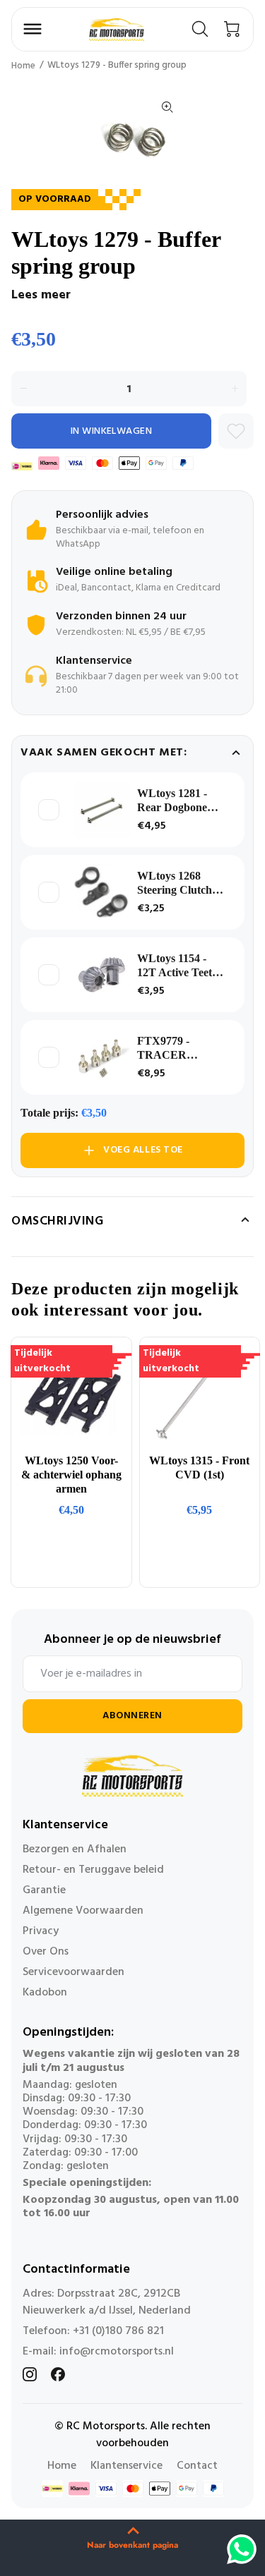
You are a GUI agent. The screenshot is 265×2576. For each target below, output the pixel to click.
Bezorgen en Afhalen (75, 1849)
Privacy (41, 1931)
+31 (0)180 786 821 (118, 2331)
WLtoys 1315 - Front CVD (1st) (199, 1468)
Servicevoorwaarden (73, 1972)
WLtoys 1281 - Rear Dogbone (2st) (172, 801)
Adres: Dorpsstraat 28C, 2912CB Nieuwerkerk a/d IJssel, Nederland (107, 2302)
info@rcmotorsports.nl (117, 2352)
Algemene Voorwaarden (83, 1911)
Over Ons (46, 1952)
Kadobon (45, 1993)
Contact (197, 2466)
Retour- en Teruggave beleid (93, 1870)
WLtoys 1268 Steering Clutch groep (175, 883)
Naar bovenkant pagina (132, 2545)
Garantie (44, 1890)
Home (23, 66)
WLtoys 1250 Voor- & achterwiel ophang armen (71, 1475)
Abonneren (132, 1716)
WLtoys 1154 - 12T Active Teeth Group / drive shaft (178, 966)
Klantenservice (126, 2466)
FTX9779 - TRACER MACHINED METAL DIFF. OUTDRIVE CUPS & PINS (173, 1049)
